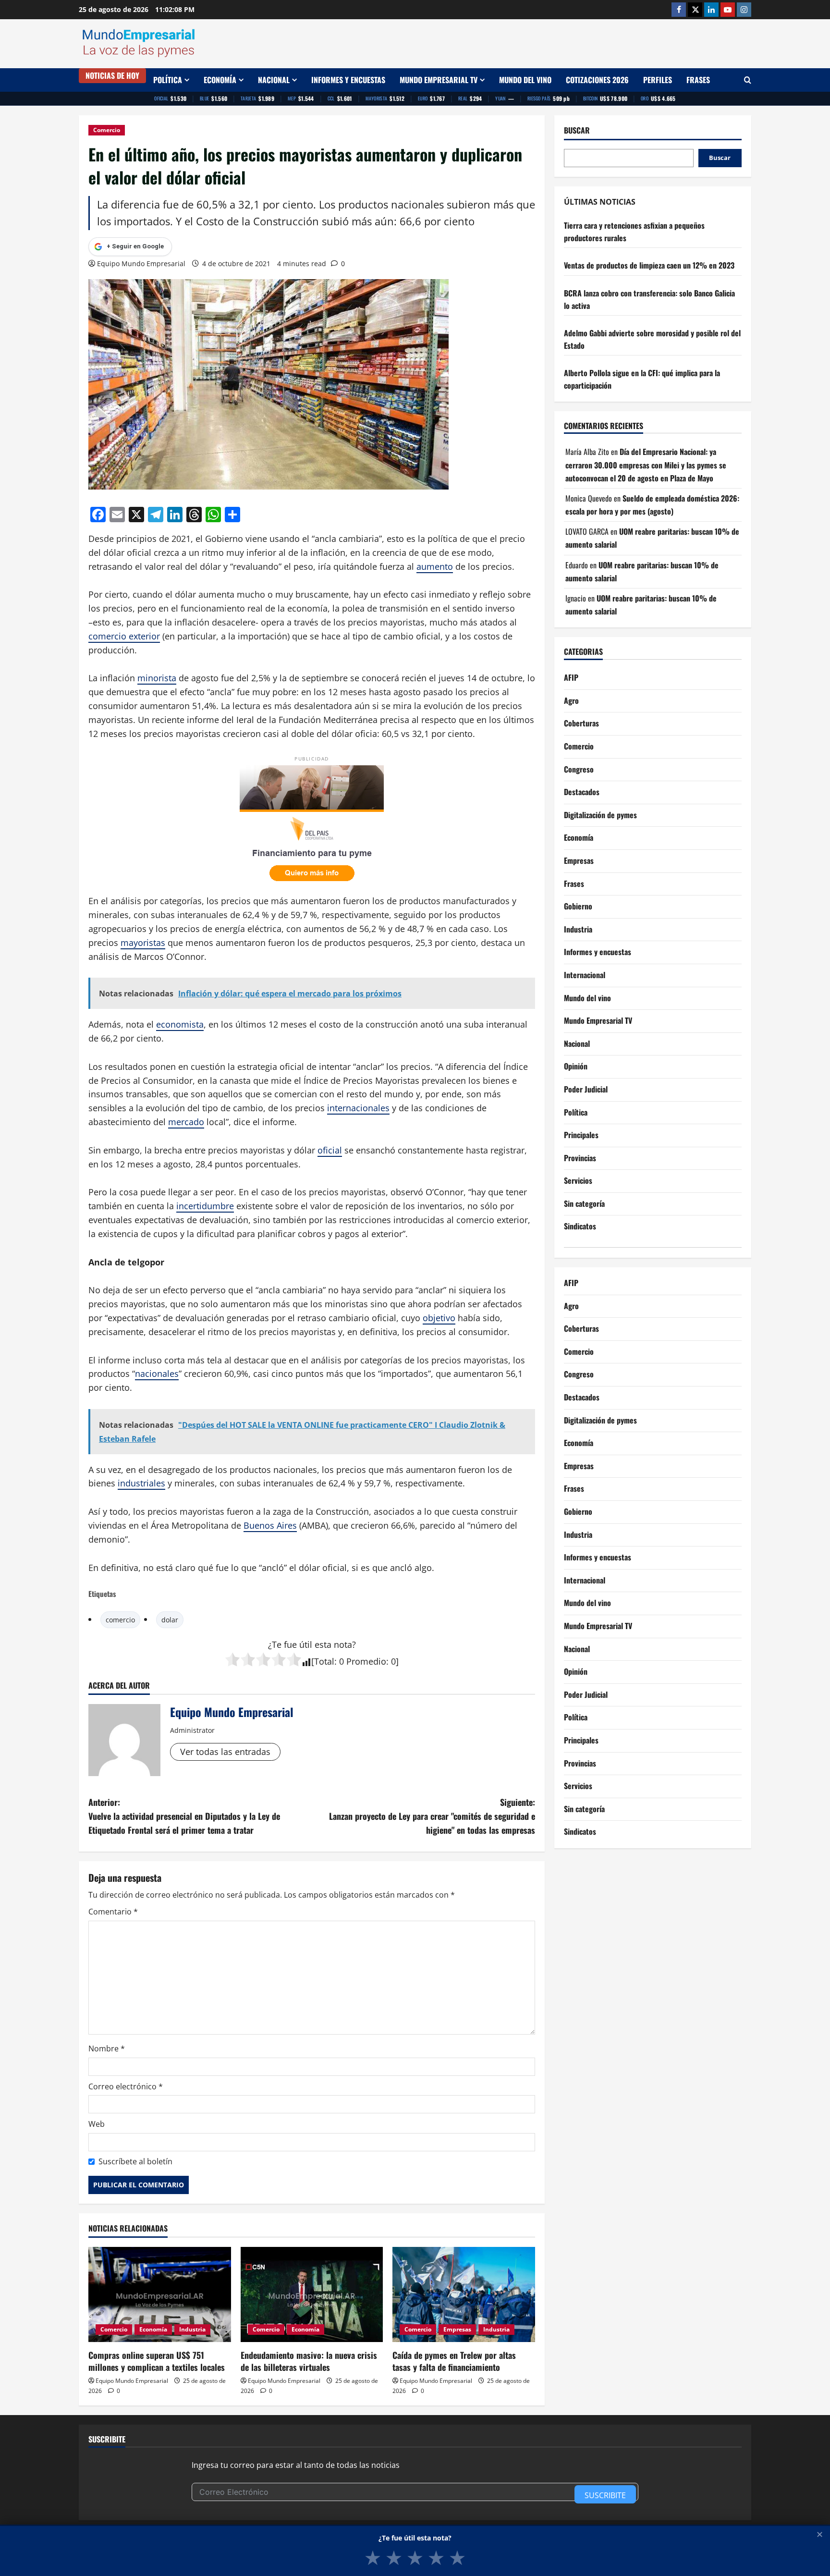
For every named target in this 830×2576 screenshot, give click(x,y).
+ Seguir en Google (135, 246)
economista (180, 1024)
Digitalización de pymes (600, 815)
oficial (330, 1150)
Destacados (582, 792)
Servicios (578, 1180)
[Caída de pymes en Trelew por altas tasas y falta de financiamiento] (464, 2294)
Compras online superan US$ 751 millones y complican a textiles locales (157, 2361)
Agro (571, 700)
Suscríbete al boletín (135, 2161)
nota (343, 1644)
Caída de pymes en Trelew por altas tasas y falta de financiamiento (454, 2361)
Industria (192, 2329)
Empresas (457, 2329)
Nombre (107, 2049)
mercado (186, 1122)
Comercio (107, 130)
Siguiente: (432, 1816)
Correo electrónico (126, 2086)
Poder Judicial (586, 1089)
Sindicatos (580, 1227)
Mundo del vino (525, 80)
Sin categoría (584, 1203)
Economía (220, 80)
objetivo (439, 1318)
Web (97, 2124)
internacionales (358, 1108)
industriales (141, 1483)
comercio (120, 1620)
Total (324, 1661)
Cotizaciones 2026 (597, 80)
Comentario (113, 1912)
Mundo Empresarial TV (439, 80)
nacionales (157, 1374)
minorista (157, 678)
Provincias (580, 1158)
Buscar (577, 130)
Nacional (274, 80)
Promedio (366, 1661)
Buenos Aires (270, 1525)
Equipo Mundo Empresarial (141, 264)
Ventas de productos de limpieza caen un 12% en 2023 (649, 266)
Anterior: (184, 1816)
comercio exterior (124, 636)
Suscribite (605, 2495)
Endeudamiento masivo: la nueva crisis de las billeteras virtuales (309, 2361)
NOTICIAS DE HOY (112, 75)
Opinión (576, 1066)
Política (168, 80)
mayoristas (143, 943)
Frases (698, 80)
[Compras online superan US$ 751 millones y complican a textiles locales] (160, 2294)
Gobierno (578, 906)
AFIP (571, 677)
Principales (581, 1135)
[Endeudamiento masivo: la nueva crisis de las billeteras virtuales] (312, 2294)
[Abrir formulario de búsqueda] (748, 80)
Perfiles (658, 80)
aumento (435, 566)
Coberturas (581, 724)
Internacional (585, 975)
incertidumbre (205, 1206)
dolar (170, 1620)
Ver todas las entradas (225, 1752)
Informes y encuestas (348, 80)
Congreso (579, 769)
